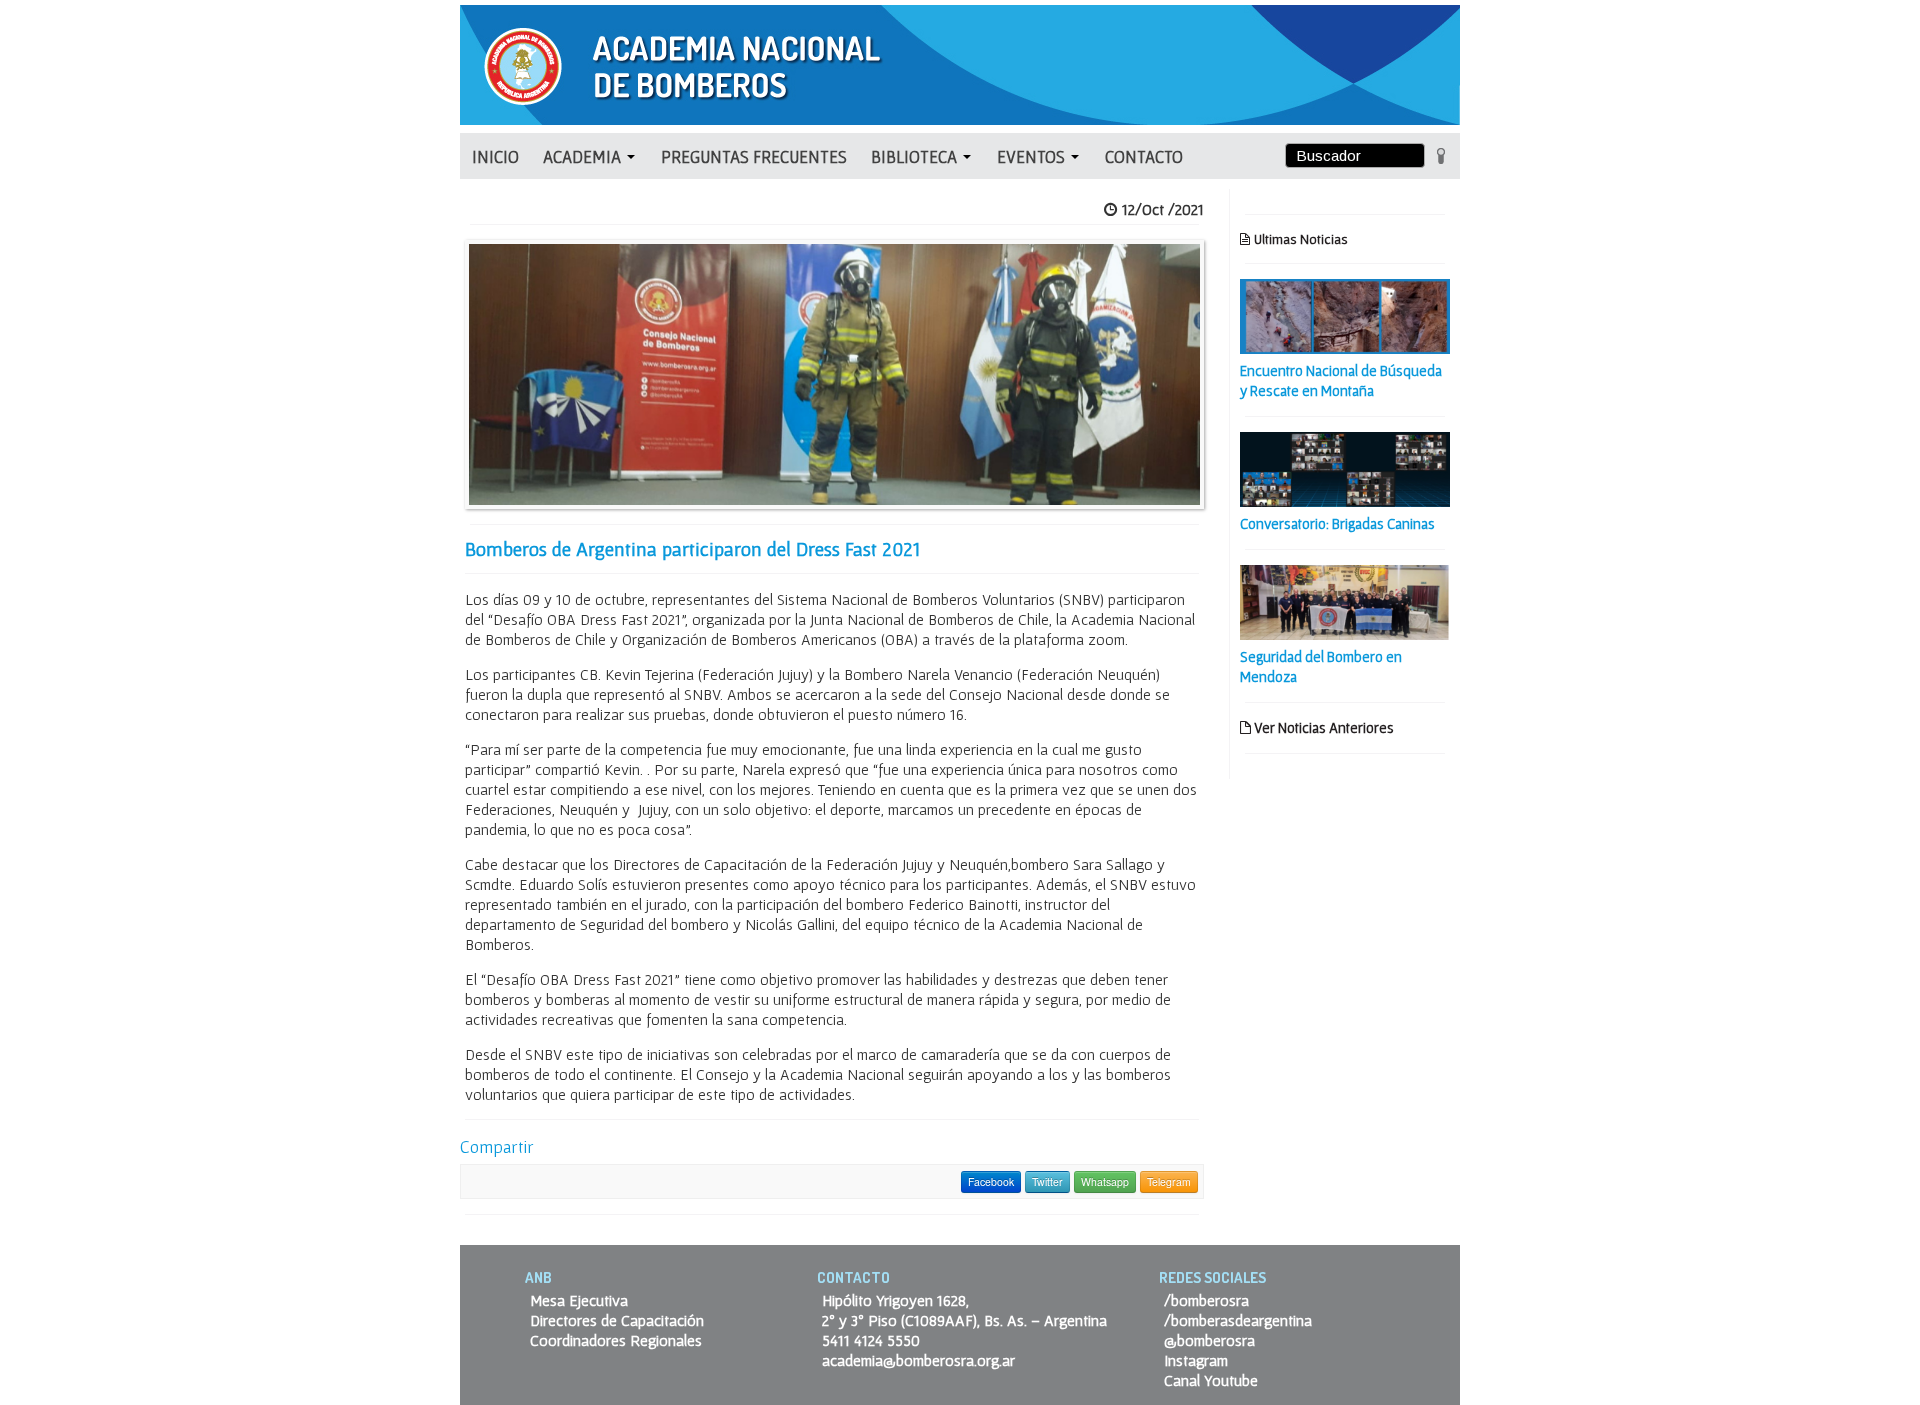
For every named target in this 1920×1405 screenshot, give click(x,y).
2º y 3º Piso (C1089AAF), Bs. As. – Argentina (964, 1320)
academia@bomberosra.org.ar (918, 1360)
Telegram (1169, 1181)
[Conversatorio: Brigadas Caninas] (1345, 467)
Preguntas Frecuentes (754, 156)
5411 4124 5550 (871, 1340)
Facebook (991, 1181)
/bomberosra (1206, 1300)
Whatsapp (1105, 1181)
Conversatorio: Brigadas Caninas (1337, 523)
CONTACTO (1144, 156)
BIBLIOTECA (916, 156)
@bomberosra (1209, 1340)
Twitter (1047, 1181)
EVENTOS (1033, 156)
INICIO (495, 156)
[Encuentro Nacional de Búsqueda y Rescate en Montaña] (1345, 314)
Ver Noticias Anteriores (1322, 727)
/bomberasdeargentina (1238, 1320)
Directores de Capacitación (617, 1320)
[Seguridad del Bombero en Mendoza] (1345, 600)
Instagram (1196, 1360)
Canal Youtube (1211, 1380)
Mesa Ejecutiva (579, 1300)
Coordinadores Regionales (616, 1340)
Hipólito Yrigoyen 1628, (895, 1300)
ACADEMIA (584, 156)
